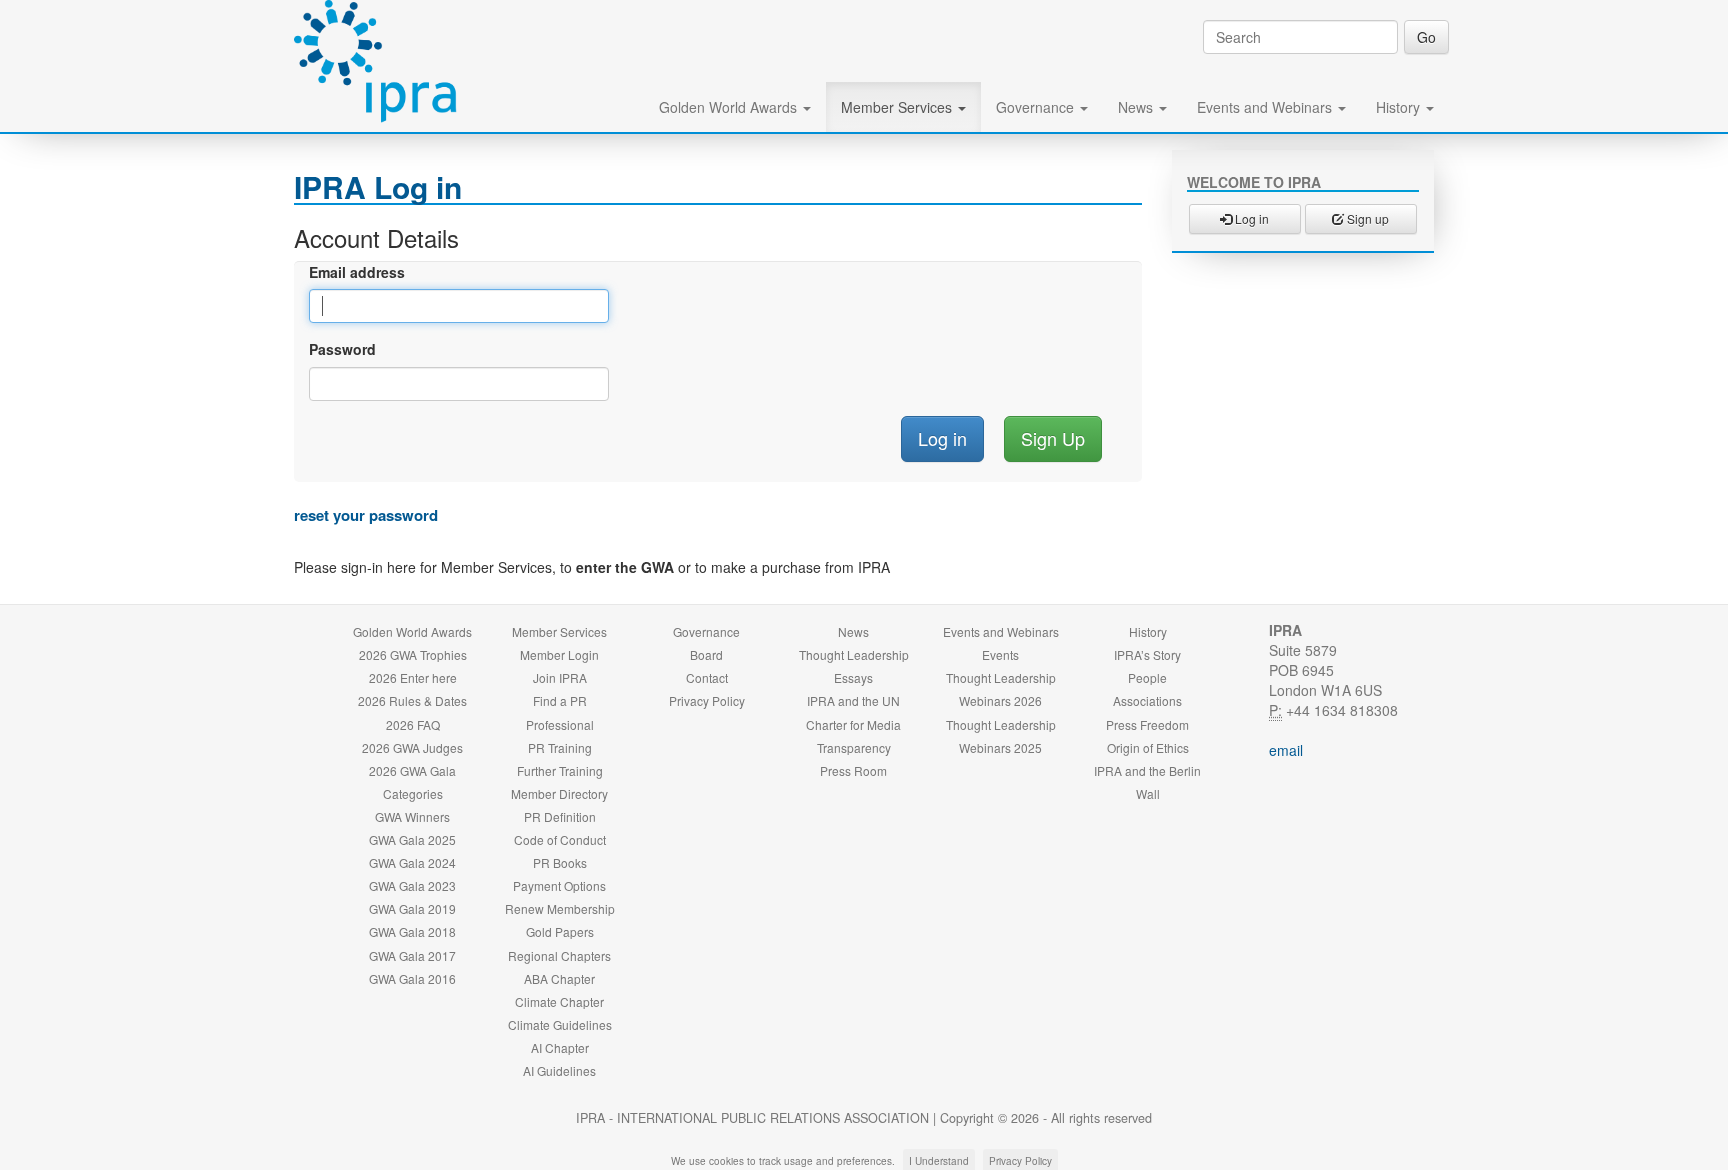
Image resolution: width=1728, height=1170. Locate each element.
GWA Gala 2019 (412, 908)
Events (1000, 654)
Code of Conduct (560, 839)
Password (342, 349)
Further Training (560, 770)
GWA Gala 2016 (412, 978)
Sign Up (1053, 438)
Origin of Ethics (1148, 747)
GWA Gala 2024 (412, 862)
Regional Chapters (559, 955)
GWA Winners (412, 816)
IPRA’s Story (1147, 654)
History (1400, 107)
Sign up (1366, 218)
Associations (1147, 700)
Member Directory (559, 793)
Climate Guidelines (560, 1024)
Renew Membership (560, 908)
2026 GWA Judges (412, 747)
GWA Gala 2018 (412, 931)
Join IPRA (560, 677)
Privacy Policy (707, 700)
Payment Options (559, 885)
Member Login (559, 654)
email (1286, 750)
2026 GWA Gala (412, 770)
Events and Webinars (1266, 107)
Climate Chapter (559, 1001)
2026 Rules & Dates (412, 700)
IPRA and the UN (853, 700)
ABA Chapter (559, 978)
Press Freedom (1147, 724)
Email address (357, 272)
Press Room (853, 770)
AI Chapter (560, 1047)
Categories (413, 793)
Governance (1037, 107)
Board (706, 654)
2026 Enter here (413, 677)
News (1137, 107)
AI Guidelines (559, 1070)
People (1147, 677)
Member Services (898, 107)
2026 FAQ (413, 724)
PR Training (560, 747)
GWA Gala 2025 (412, 839)
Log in (1250, 218)
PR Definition (560, 816)
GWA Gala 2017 (412, 955)
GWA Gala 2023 (412, 885)
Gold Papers (560, 931)
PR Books (560, 862)
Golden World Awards (730, 107)
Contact (707, 677)
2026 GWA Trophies (413, 654)
